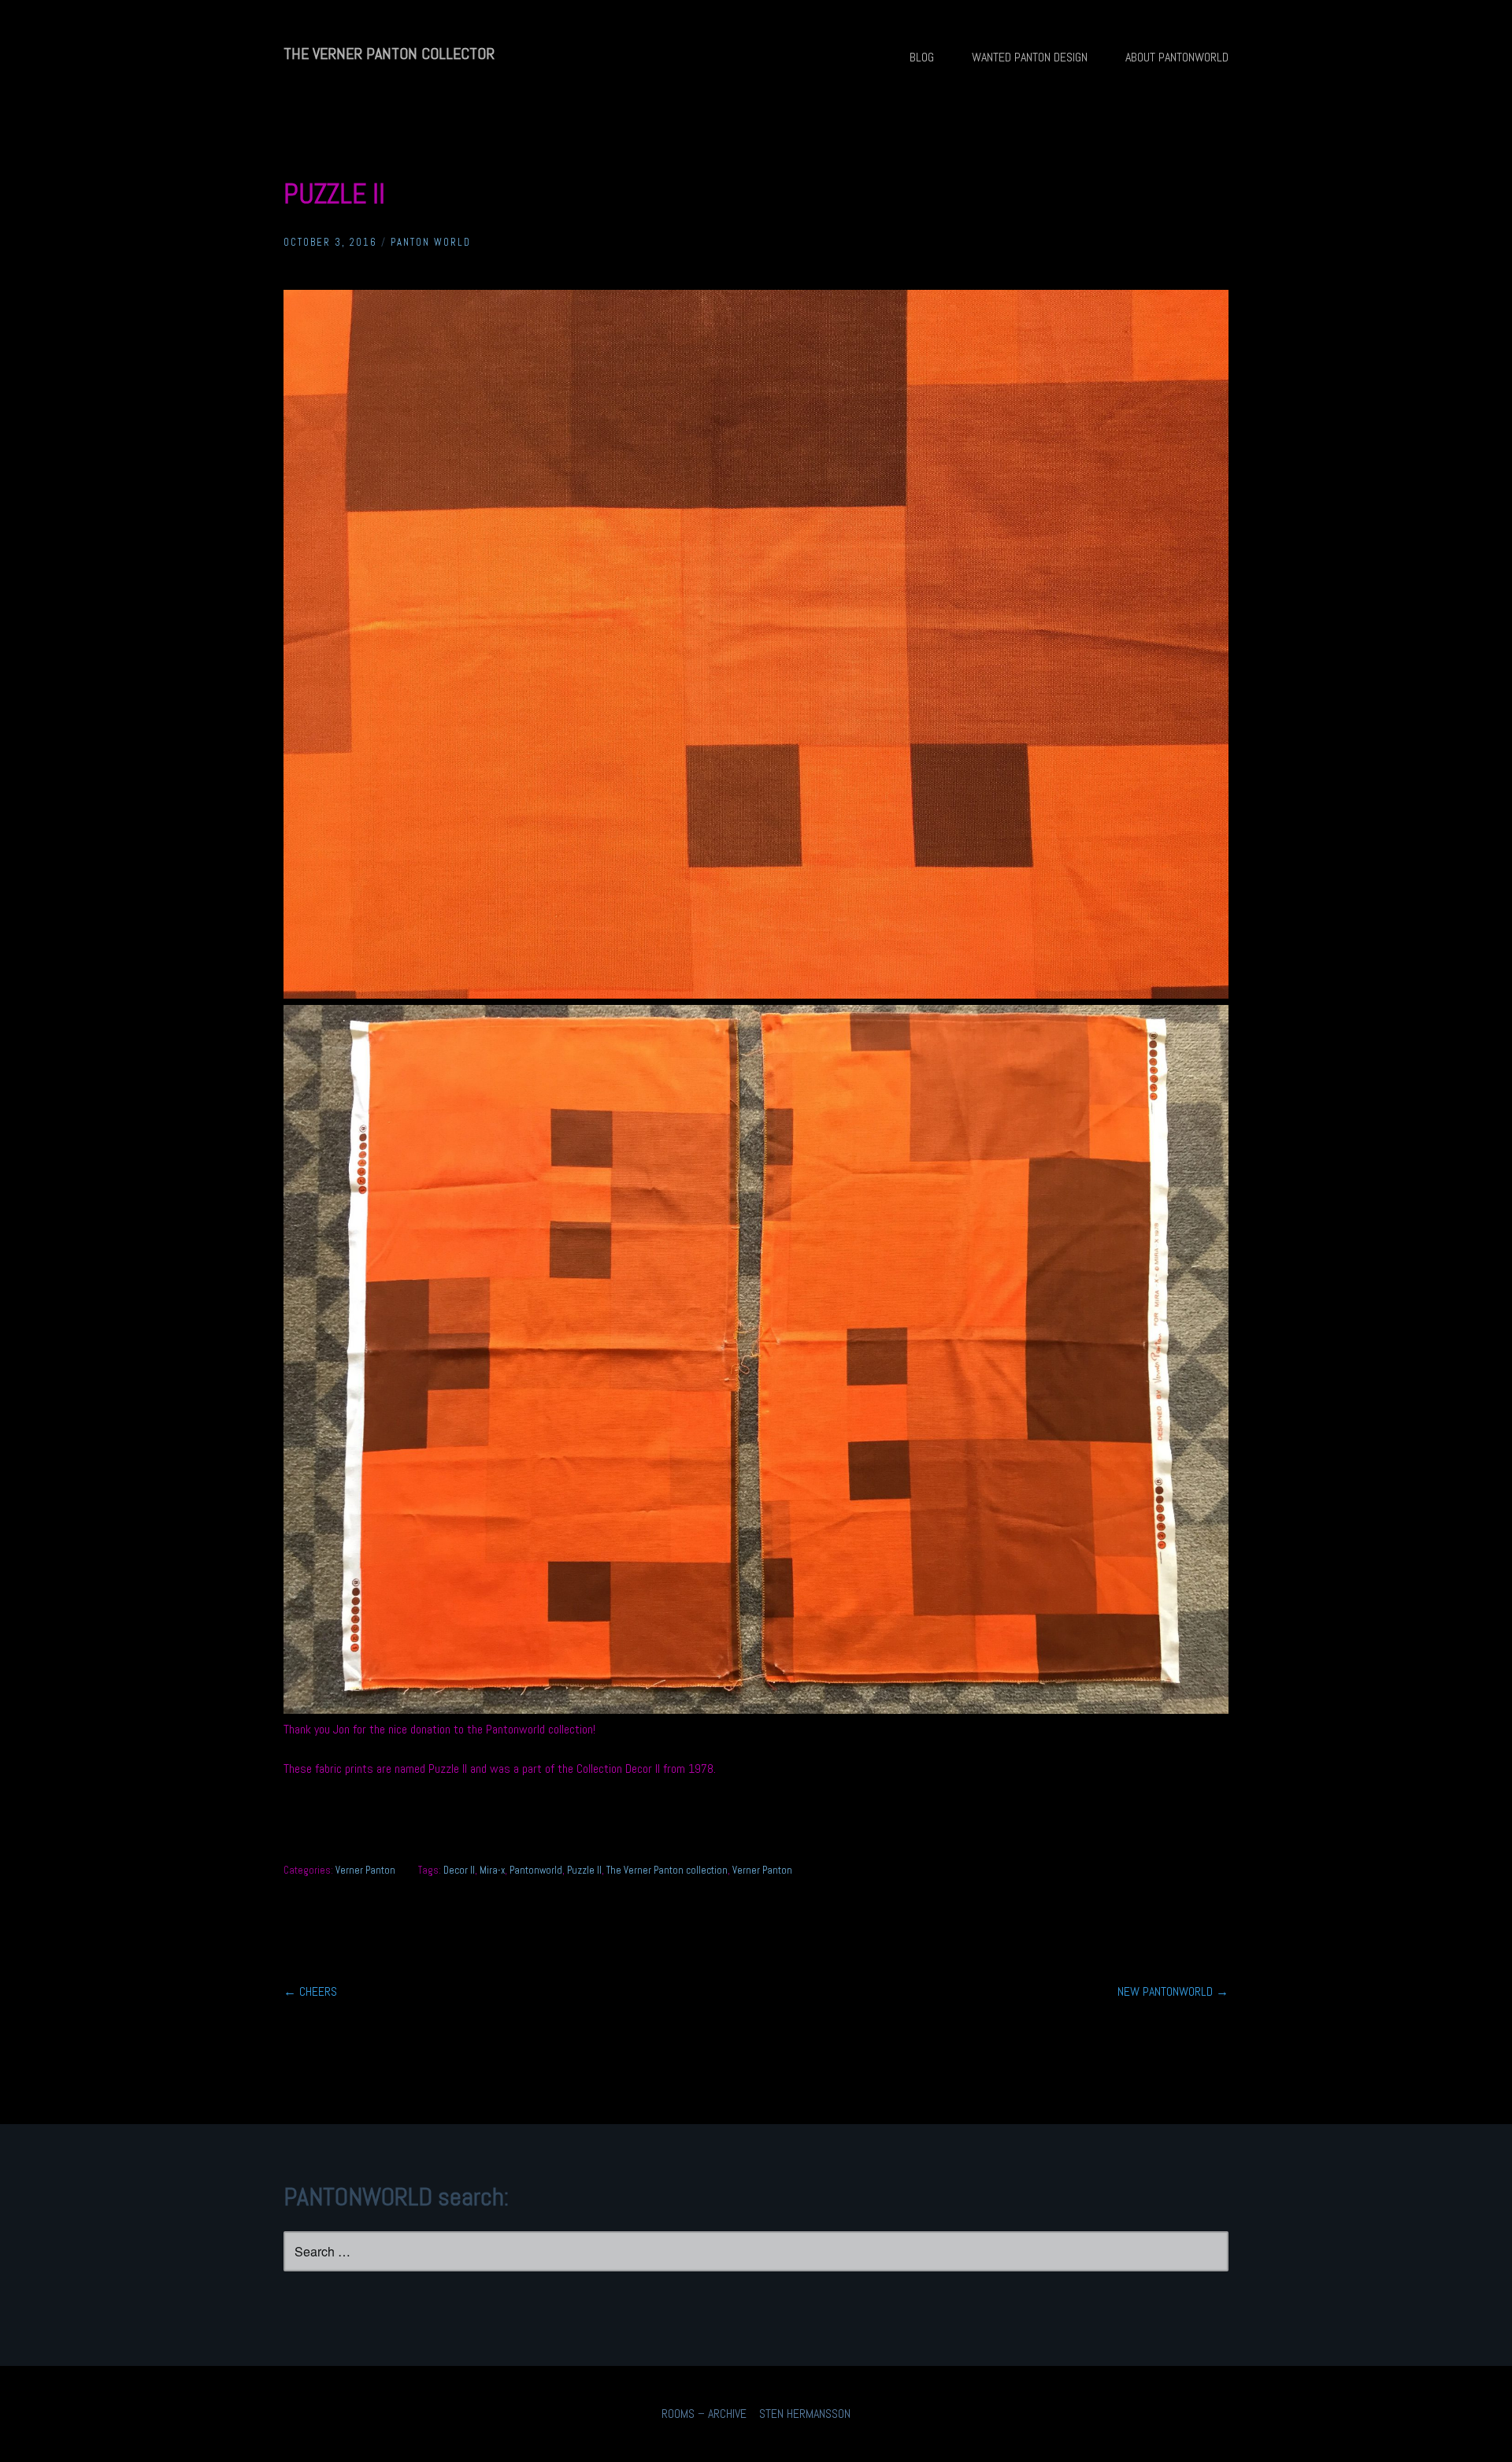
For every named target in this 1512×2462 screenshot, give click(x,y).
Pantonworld (536, 1870)
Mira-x (492, 1870)
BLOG (922, 57)
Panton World (431, 242)
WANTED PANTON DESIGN (1030, 57)
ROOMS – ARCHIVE (704, 2414)
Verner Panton (365, 1870)
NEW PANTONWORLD (1173, 1991)
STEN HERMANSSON (805, 2414)
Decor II (459, 1870)
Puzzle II (584, 1870)
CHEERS (310, 1991)
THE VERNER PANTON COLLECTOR (389, 54)
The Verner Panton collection (667, 1870)
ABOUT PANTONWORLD (1177, 57)
